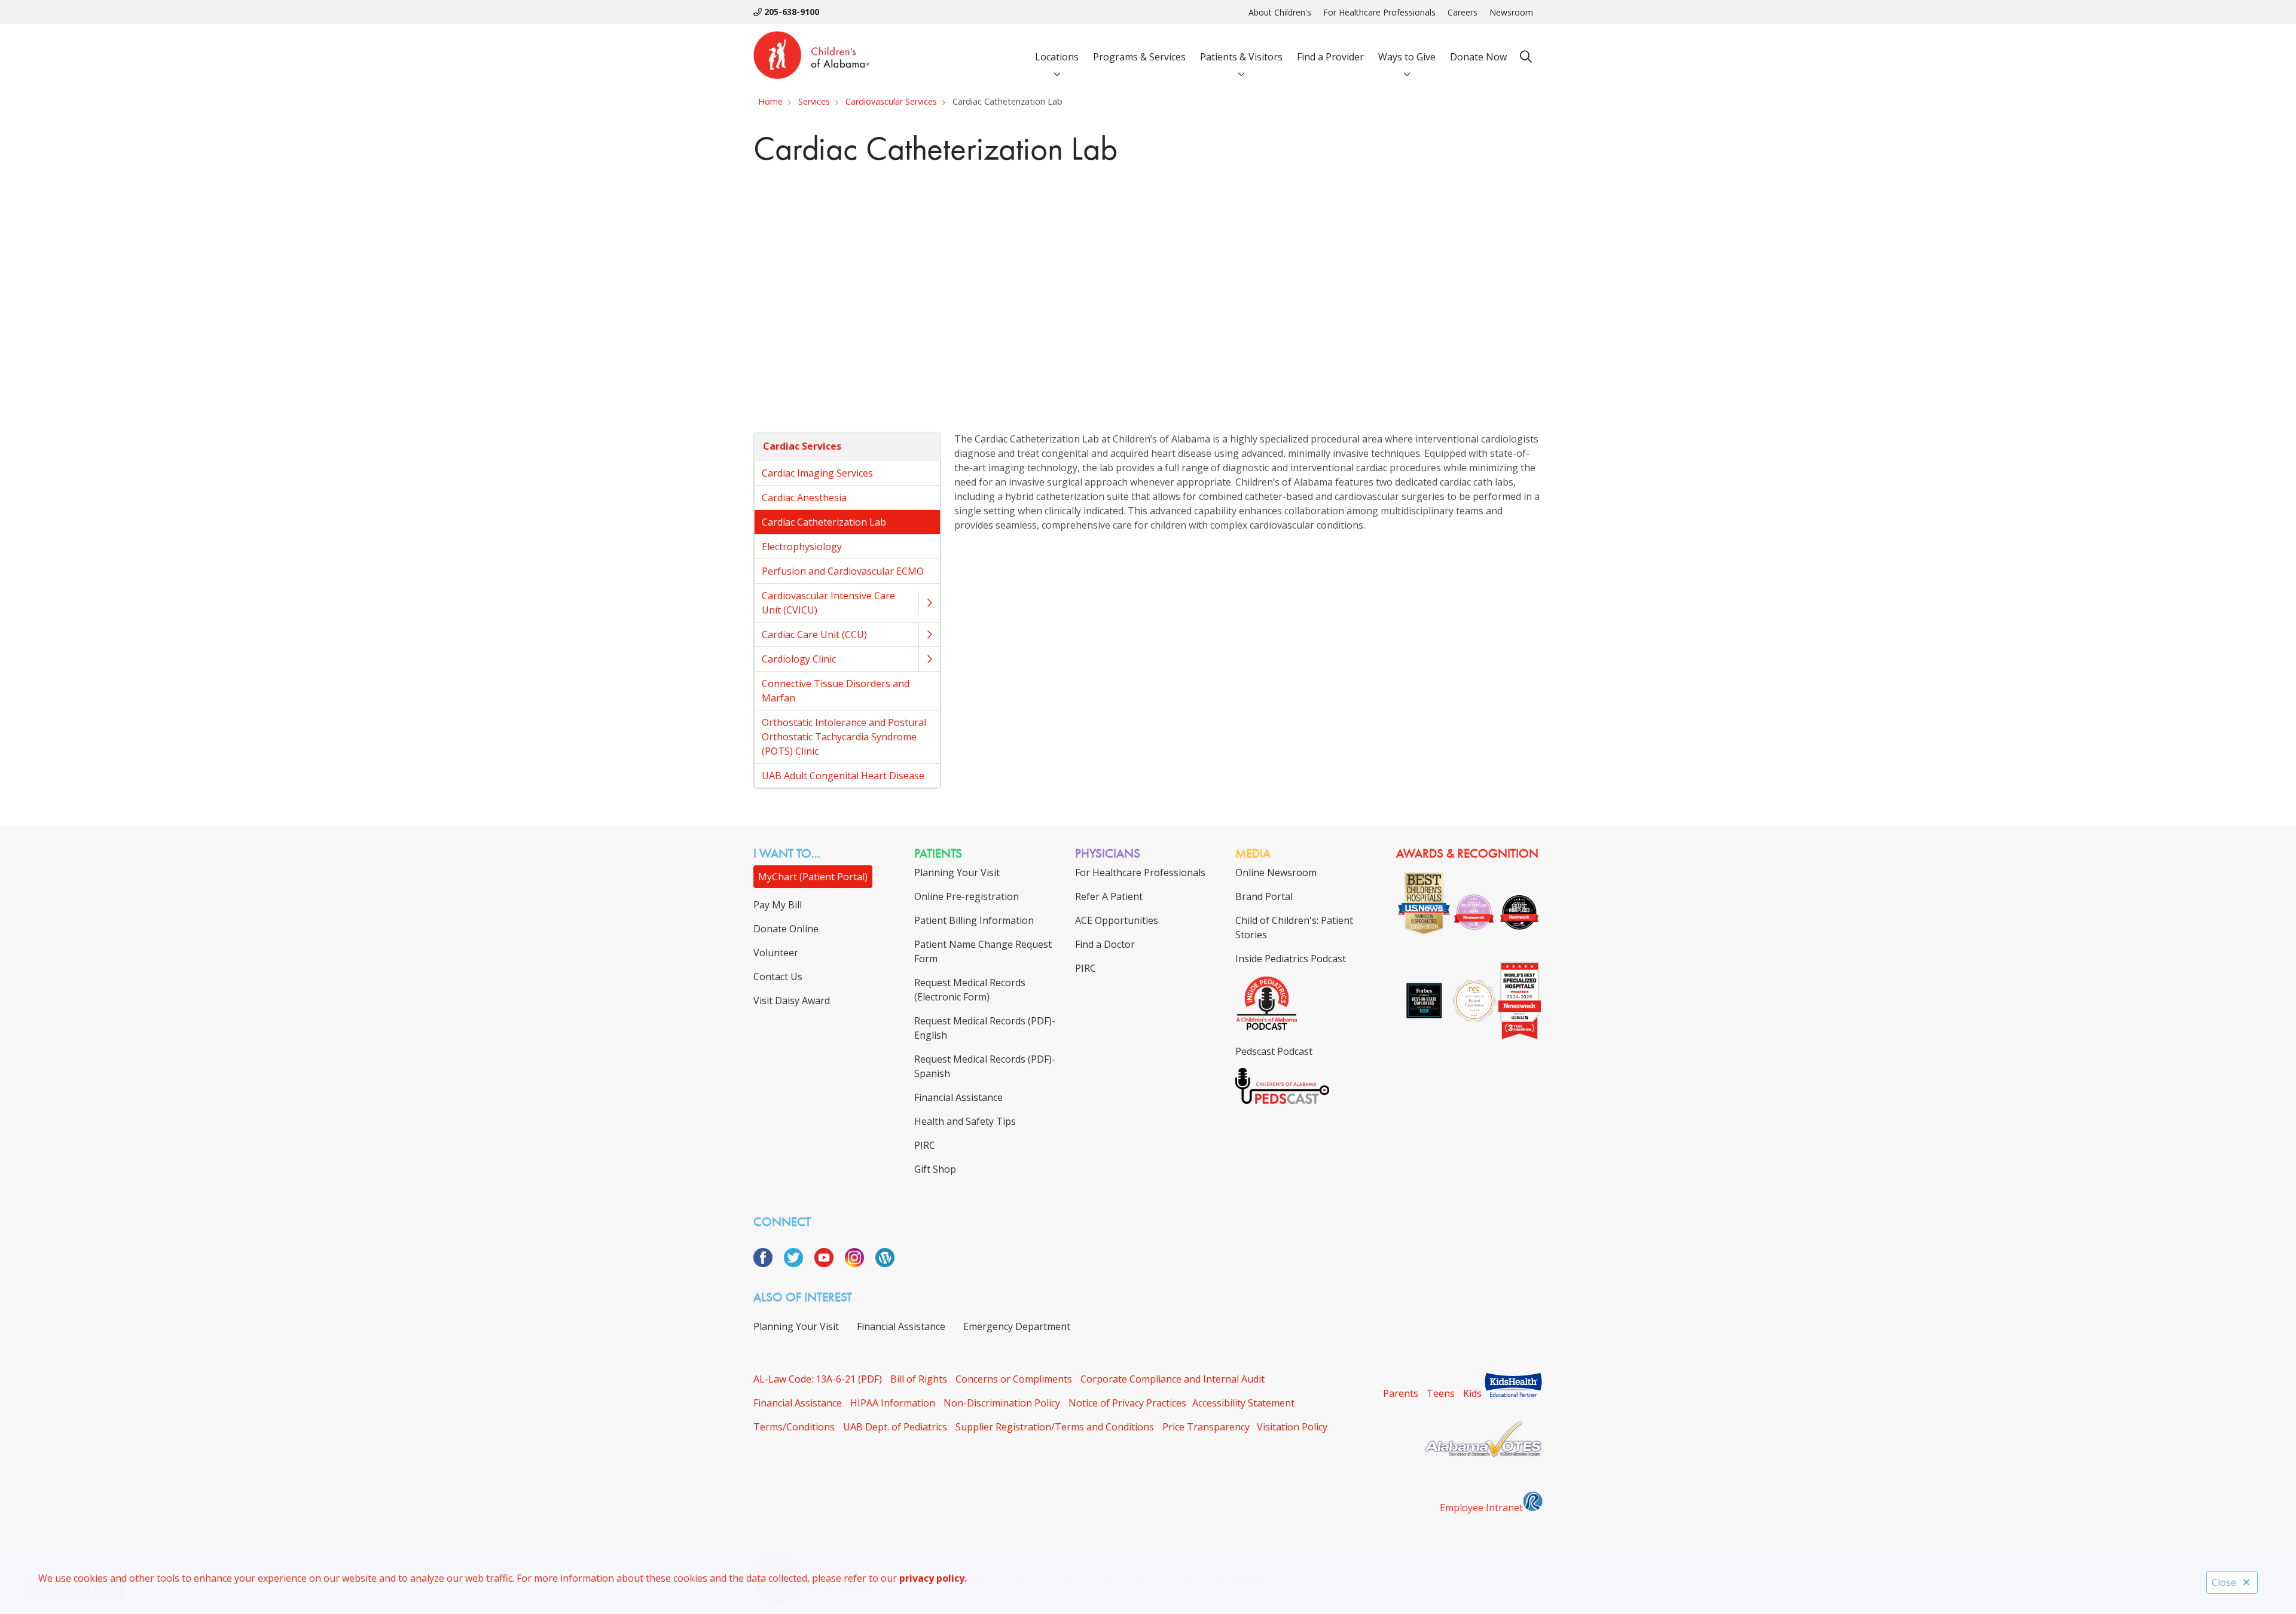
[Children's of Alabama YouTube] (828, 1264)
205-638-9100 (790, 12)
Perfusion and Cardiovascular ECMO (843, 571)
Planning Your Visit (796, 1326)
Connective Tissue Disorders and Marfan (836, 691)
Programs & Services (1139, 57)
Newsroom (1511, 12)
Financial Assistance (901, 1326)
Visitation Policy (1292, 1427)
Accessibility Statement (1243, 1403)
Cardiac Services (802, 446)
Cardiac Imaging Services (817, 473)
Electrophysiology (802, 547)
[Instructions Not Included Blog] (885, 1264)
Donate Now (1478, 57)
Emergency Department (1017, 1326)
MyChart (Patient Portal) (813, 877)
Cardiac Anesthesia (804, 498)
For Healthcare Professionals (1379, 12)
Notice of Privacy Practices (1127, 1403)
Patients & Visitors (1241, 57)
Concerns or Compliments (1014, 1379)
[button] (929, 603)
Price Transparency (1206, 1427)
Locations (1057, 57)
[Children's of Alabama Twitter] (798, 1264)
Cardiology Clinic (799, 659)
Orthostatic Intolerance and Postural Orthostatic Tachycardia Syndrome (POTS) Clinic (844, 737)
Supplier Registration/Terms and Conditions (1055, 1427)
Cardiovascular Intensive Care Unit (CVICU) (828, 603)
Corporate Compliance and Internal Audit (1173, 1379)
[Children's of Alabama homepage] (811, 57)
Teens (1441, 1393)
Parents (1401, 1393)
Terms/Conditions (794, 1427)
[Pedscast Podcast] (1282, 1100)
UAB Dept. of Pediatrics (895, 1427)
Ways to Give (1407, 57)
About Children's (1280, 12)
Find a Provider (1330, 57)
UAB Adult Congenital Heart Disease (843, 776)
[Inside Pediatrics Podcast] (1267, 1027)
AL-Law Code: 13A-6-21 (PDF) (818, 1379)
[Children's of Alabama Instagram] (859, 1264)
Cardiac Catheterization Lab (824, 522)
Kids (1472, 1393)
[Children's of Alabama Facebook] (767, 1264)
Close (2224, 1582)
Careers (1463, 12)
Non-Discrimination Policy (1002, 1403)
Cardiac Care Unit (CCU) (814, 634)
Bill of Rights (919, 1379)
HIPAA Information (893, 1403)
